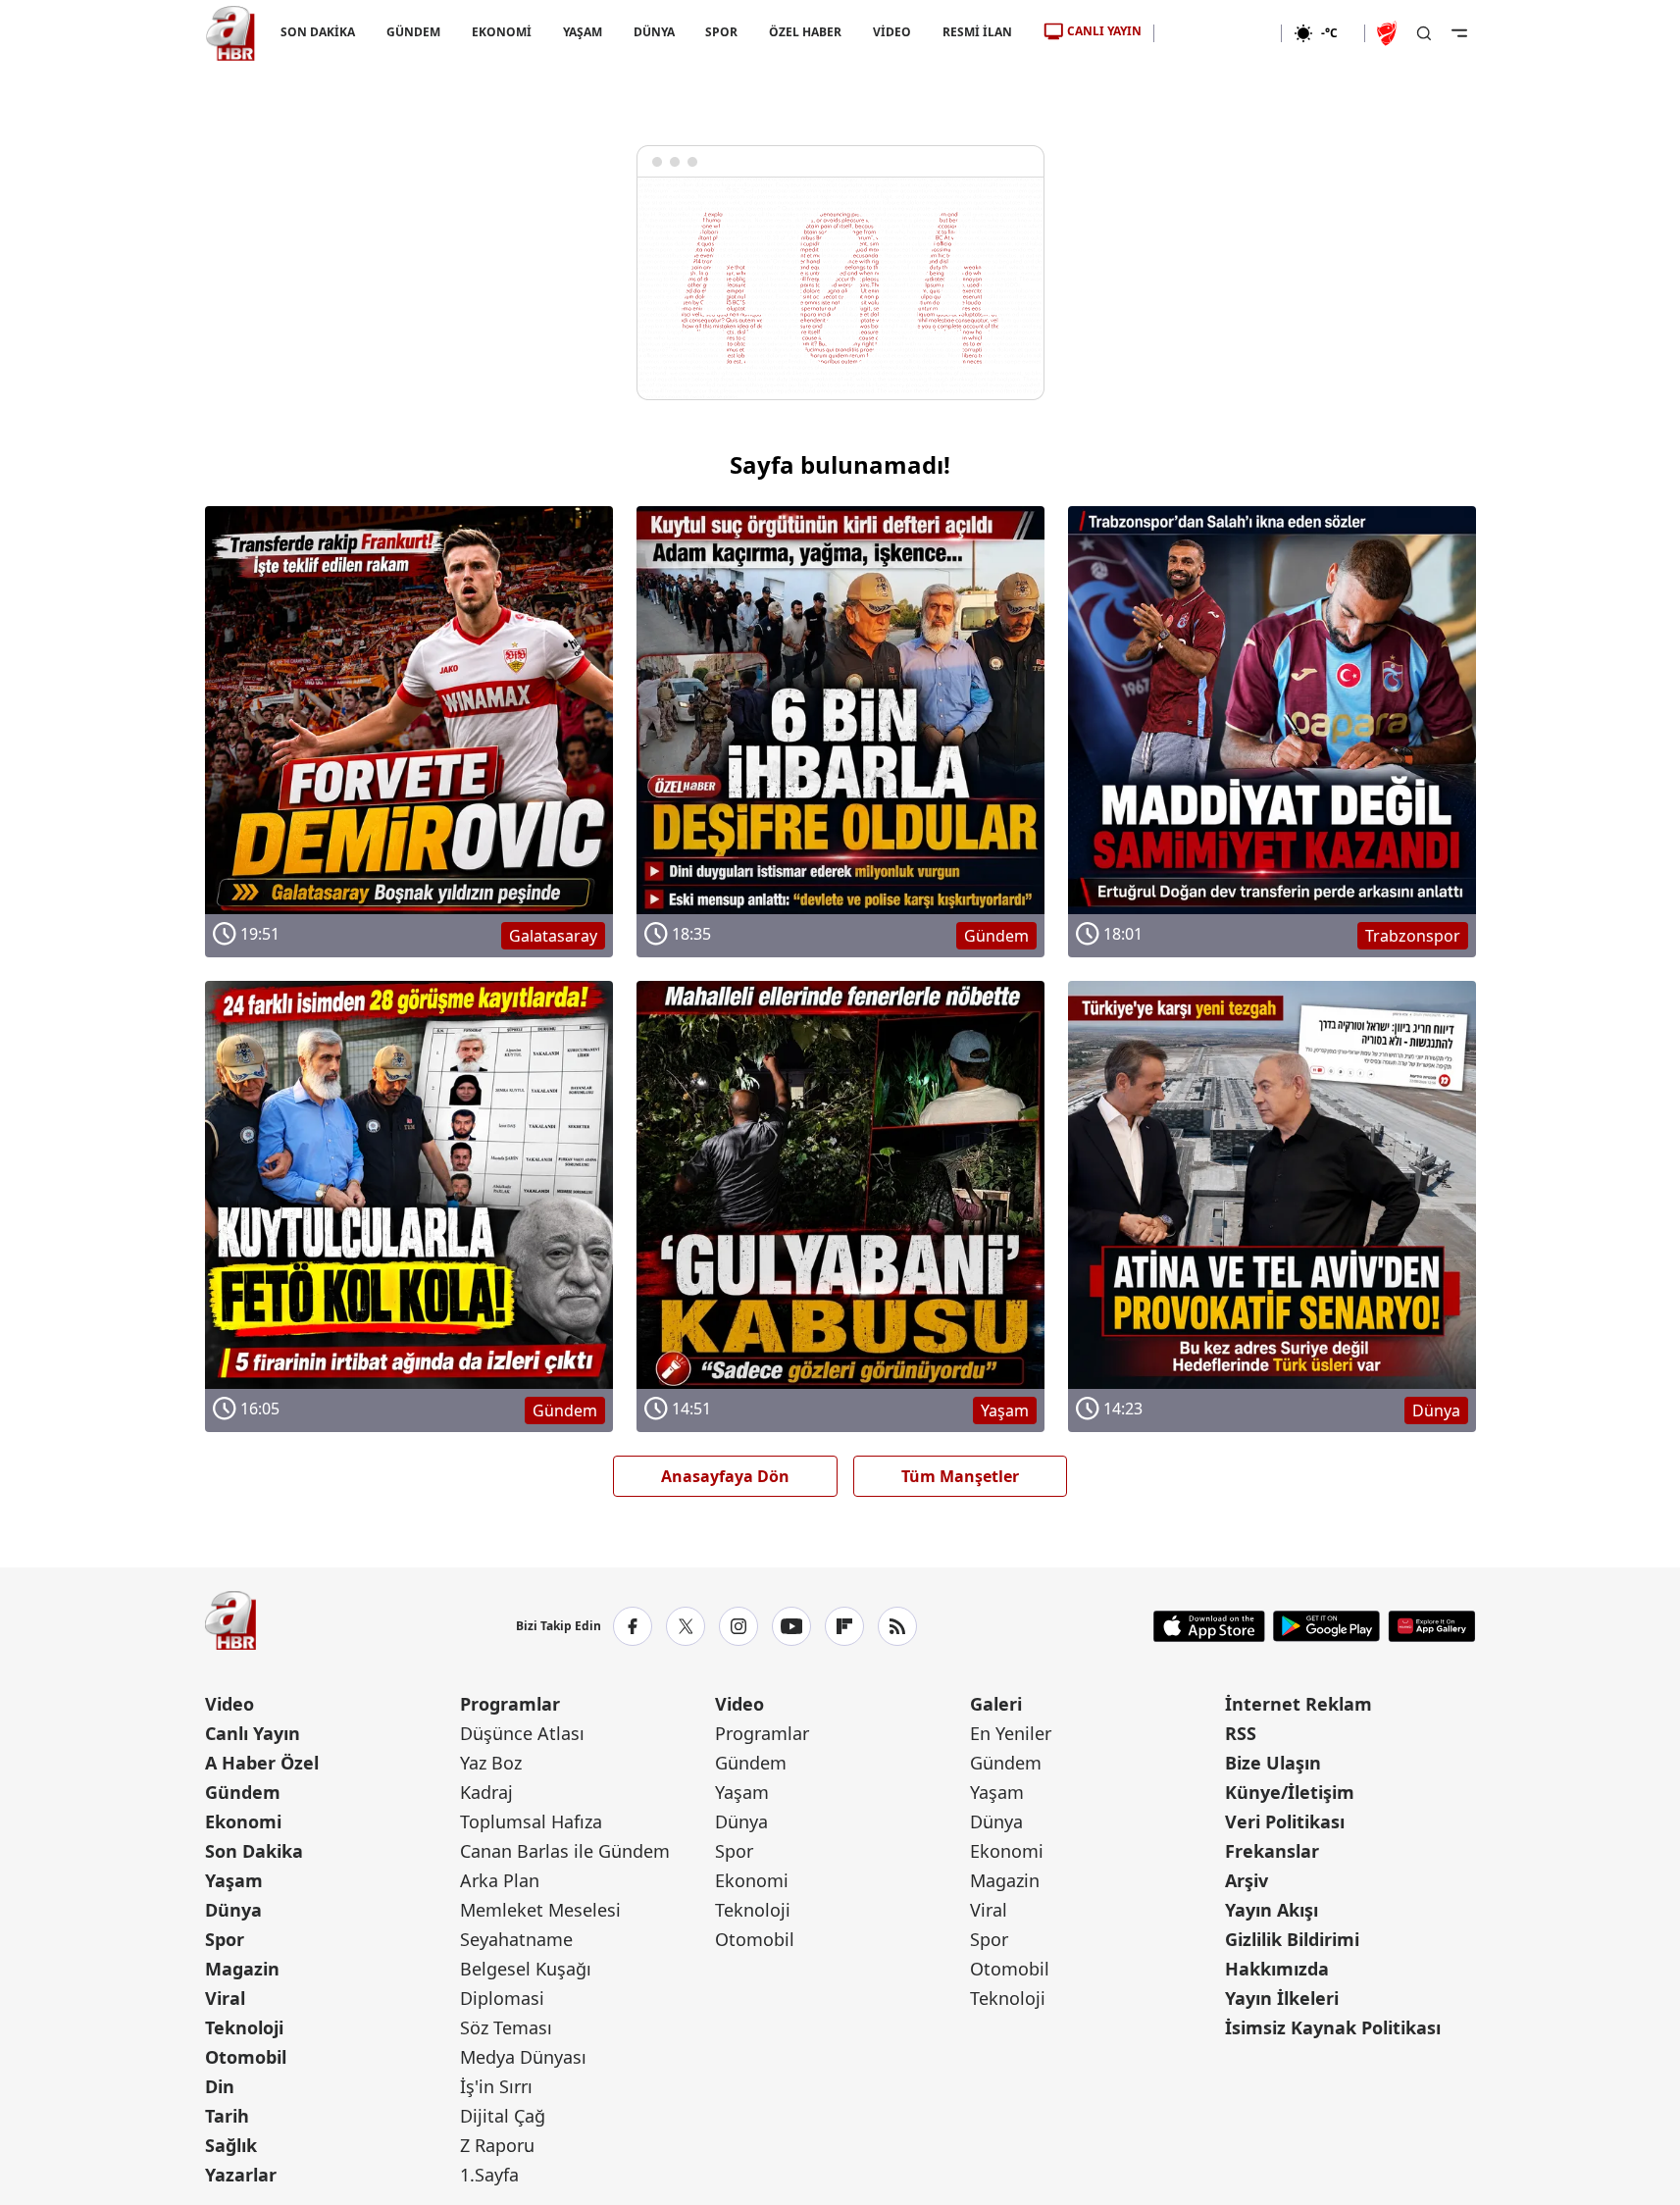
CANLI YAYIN (1104, 31)
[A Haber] (230, 33)
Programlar (510, 1704)
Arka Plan (500, 1880)
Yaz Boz (491, 1763)
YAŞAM (582, 32)
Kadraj (486, 1792)
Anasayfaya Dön (725, 1476)
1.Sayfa (489, 2175)
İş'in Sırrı (496, 2086)
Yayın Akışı (1272, 1910)
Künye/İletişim (1290, 1792)
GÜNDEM (412, 32)
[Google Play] (1326, 1626)
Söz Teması (506, 2027)
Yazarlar (241, 2175)
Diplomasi (502, 1998)
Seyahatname (516, 1939)
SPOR (721, 32)
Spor (225, 1939)
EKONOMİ (501, 32)
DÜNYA (653, 32)
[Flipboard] (844, 1626)
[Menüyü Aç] (1459, 33)
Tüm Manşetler (960, 1476)
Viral (225, 1998)
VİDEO (892, 32)
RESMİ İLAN (977, 32)
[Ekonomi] (1218, 33)
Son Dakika (254, 1851)
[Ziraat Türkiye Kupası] (1389, 33)
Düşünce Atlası (522, 1733)
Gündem (243, 1792)
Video (229, 1704)
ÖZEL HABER (805, 32)
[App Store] (1209, 1626)
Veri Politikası (1285, 1821)
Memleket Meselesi (540, 1910)
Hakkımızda (1277, 1969)
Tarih (227, 2116)
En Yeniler (1011, 1733)
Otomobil (246, 2057)
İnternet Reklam (1298, 1704)
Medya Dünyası (523, 2057)
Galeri (996, 1704)
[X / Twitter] (686, 1626)
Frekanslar (1272, 1851)
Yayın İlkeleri (1282, 1998)
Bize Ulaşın (1273, 1763)
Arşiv (1247, 1880)
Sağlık (231, 2145)
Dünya (233, 1910)
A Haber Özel (262, 1763)
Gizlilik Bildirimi (1292, 1939)
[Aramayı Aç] (1424, 33)
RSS (1241, 1733)
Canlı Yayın (253, 1733)
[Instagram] (738, 1626)
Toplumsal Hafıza (531, 1821)
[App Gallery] (1431, 1626)
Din (220, 2086)
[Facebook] (633, 1626)
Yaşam (234, 1880)
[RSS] (897, 1626)
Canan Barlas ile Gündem (565, 1851)
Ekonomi (243, 1821)
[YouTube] (791, 1626)
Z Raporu (497, 2145)
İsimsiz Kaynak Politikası (1333, 2027)
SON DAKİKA (318, 32)
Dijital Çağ (503, 2116)
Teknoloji (244, 2027)
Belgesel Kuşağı (526, 1969)
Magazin (242, 1969)
